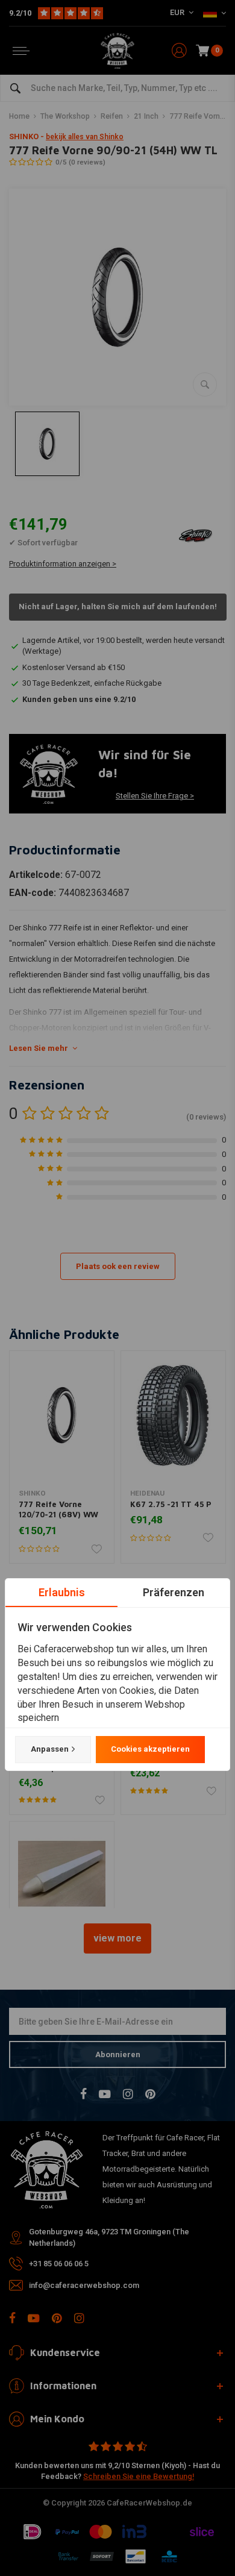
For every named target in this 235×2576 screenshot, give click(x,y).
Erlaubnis (62, 1592)
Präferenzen (174, 1592)
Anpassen (50, 1749)
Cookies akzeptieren (150, 1749)
